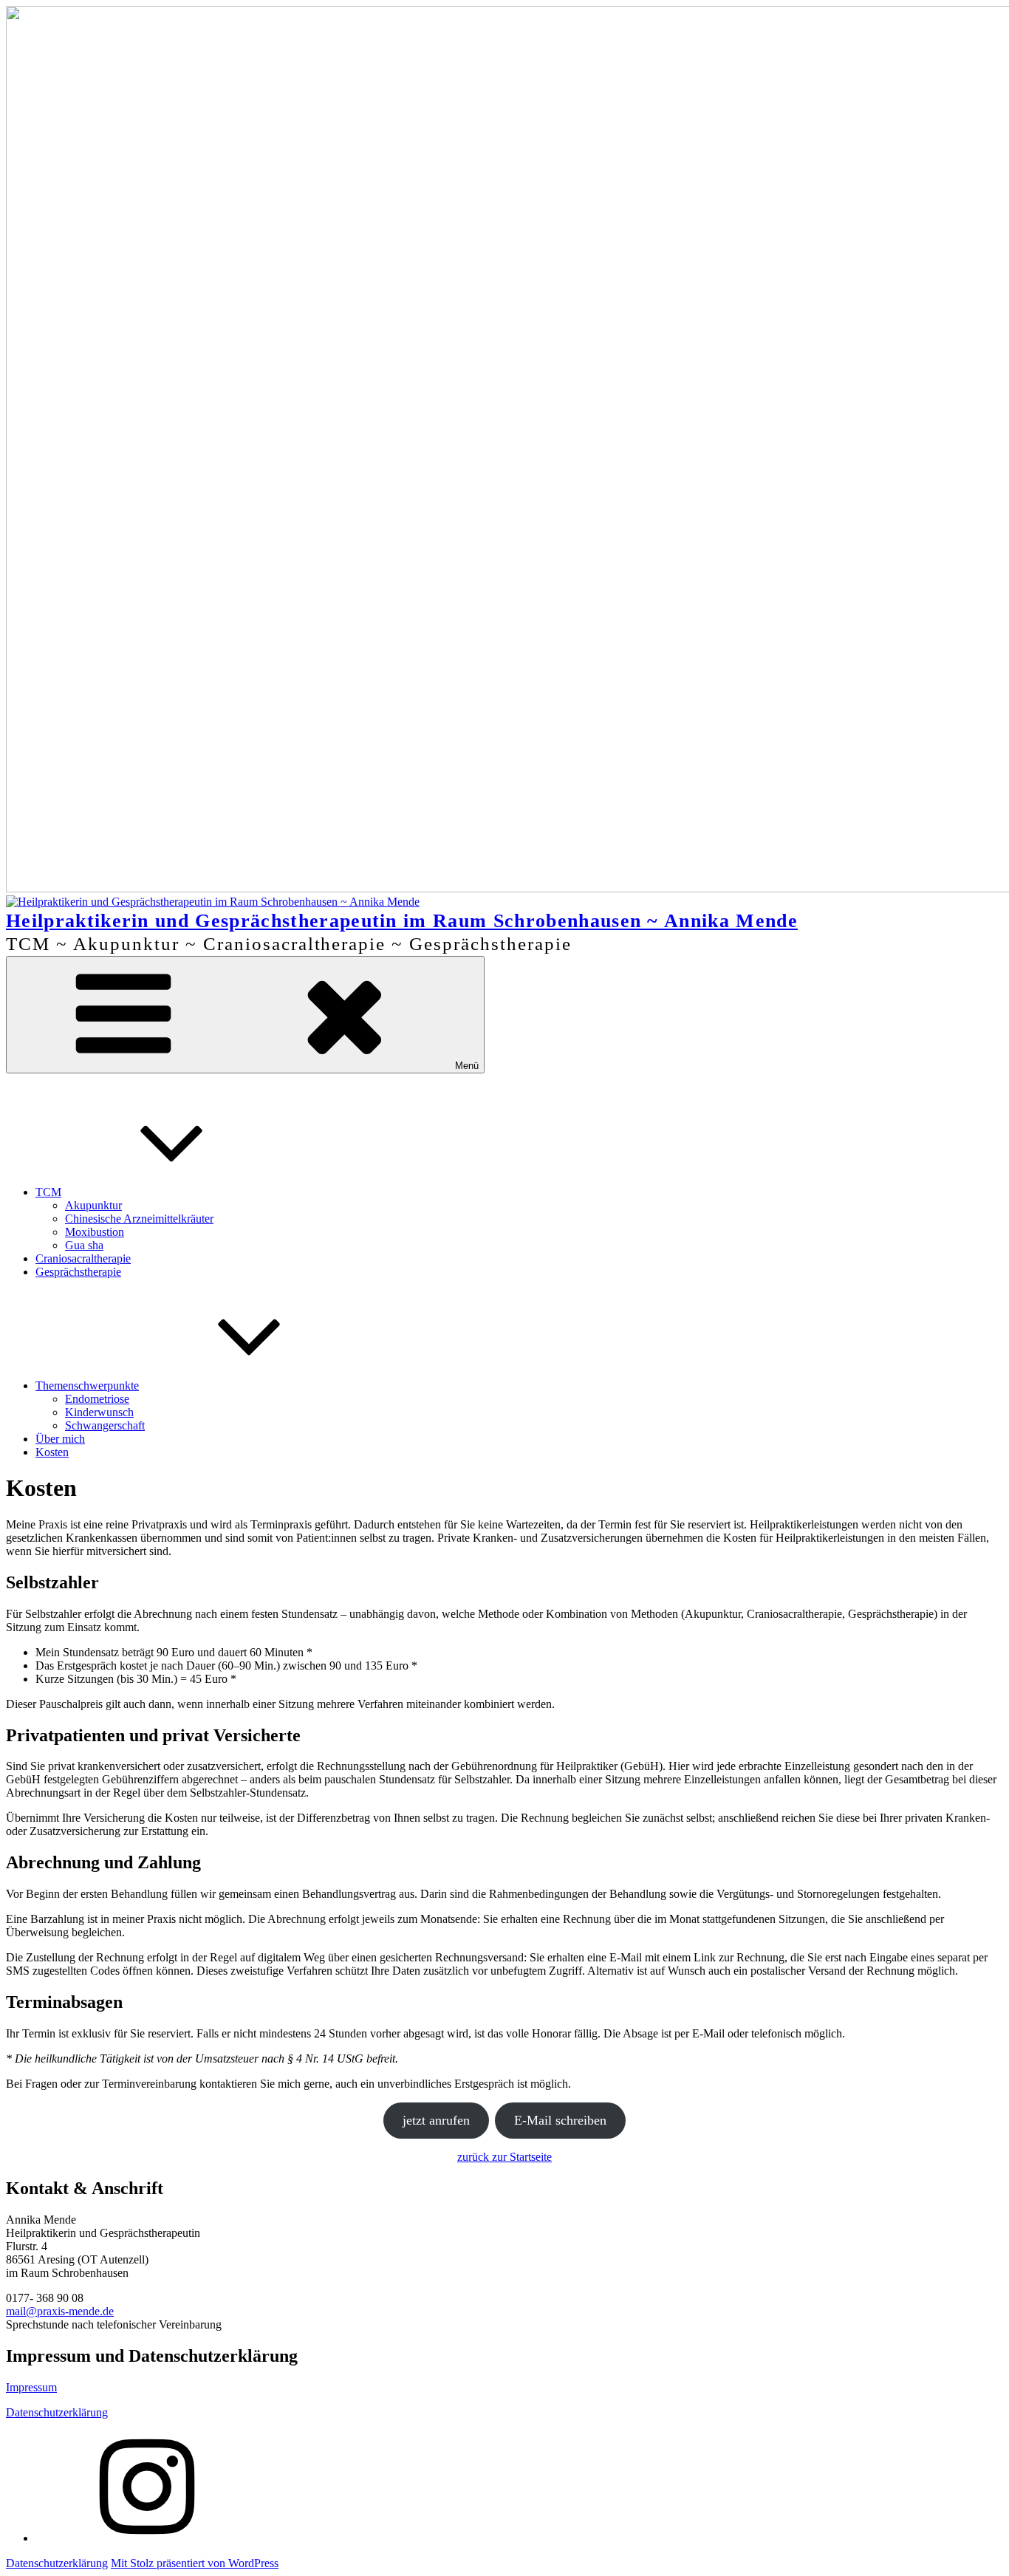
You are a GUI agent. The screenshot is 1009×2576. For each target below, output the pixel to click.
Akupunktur (93, 1205)
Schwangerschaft (105, 1425)
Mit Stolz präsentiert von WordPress (195, 2563)
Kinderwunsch (99, 1412)
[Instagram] (146, 2538)
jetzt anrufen (436, 2120)
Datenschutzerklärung (57, 2412)
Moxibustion (95, 1232)
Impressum (31, 2387)
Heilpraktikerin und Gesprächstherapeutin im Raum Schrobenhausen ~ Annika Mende (402, 920)
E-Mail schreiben (560, 2120)
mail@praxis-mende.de (60, 2311)
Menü (467, 1066)
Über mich (60, 1439)
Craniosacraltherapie (83, 1258)
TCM (48, 1192)
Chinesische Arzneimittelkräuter (139, 1219)
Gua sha (84, 1245)
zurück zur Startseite (504, 2157)
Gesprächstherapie (78, 1272)
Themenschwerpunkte (87, 1386)
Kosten (52, 1452)
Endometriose (97, 1399)
